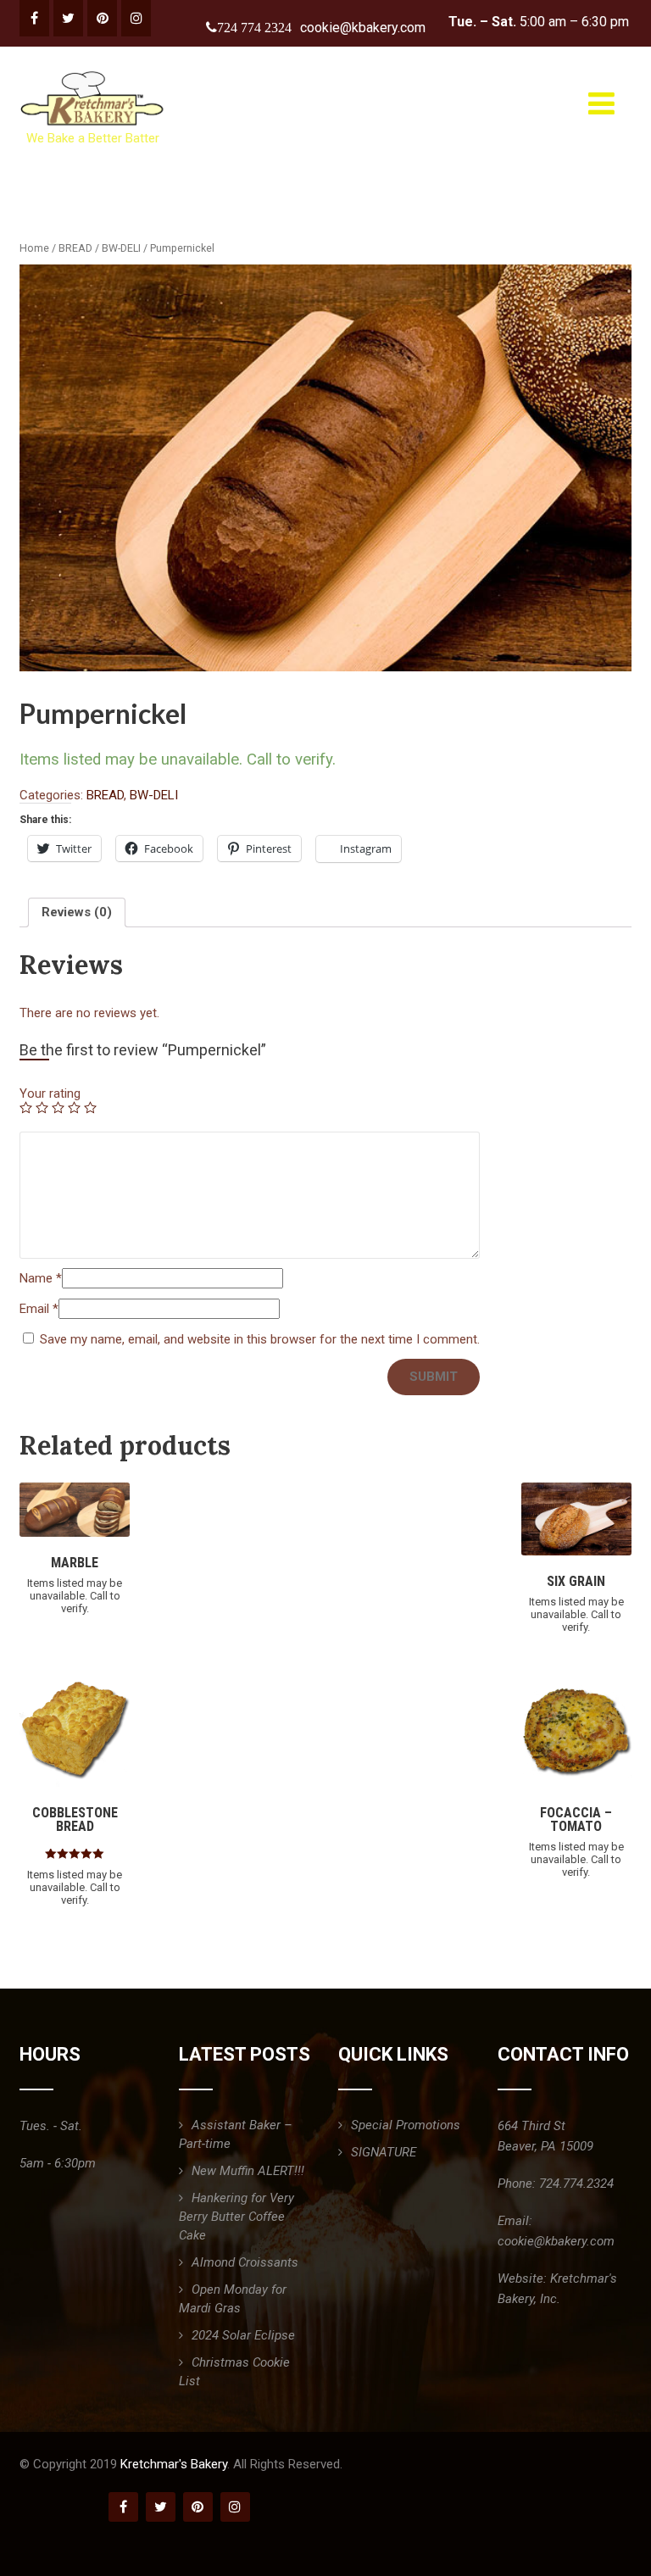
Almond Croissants (245, 2262)
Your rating (50, 1093)
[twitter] (68, 18)
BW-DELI (121, 248)
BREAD (75, 248)
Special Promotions (406, 2125)
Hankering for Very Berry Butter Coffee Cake (236, 2217)
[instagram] (136, 18)
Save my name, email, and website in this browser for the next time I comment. (260, 1339)
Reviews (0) (77, 912)
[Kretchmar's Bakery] (94, 71)
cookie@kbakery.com (363, 28)
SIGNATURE (384, 2152)
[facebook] (34, 18)
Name (41, 1278)
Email (39, 1309)
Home (34, 248)
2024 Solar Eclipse (243, 2335)
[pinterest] (102, 18)
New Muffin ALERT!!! (248, 2171)
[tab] (77, 912)
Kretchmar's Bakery (174, 2464)
